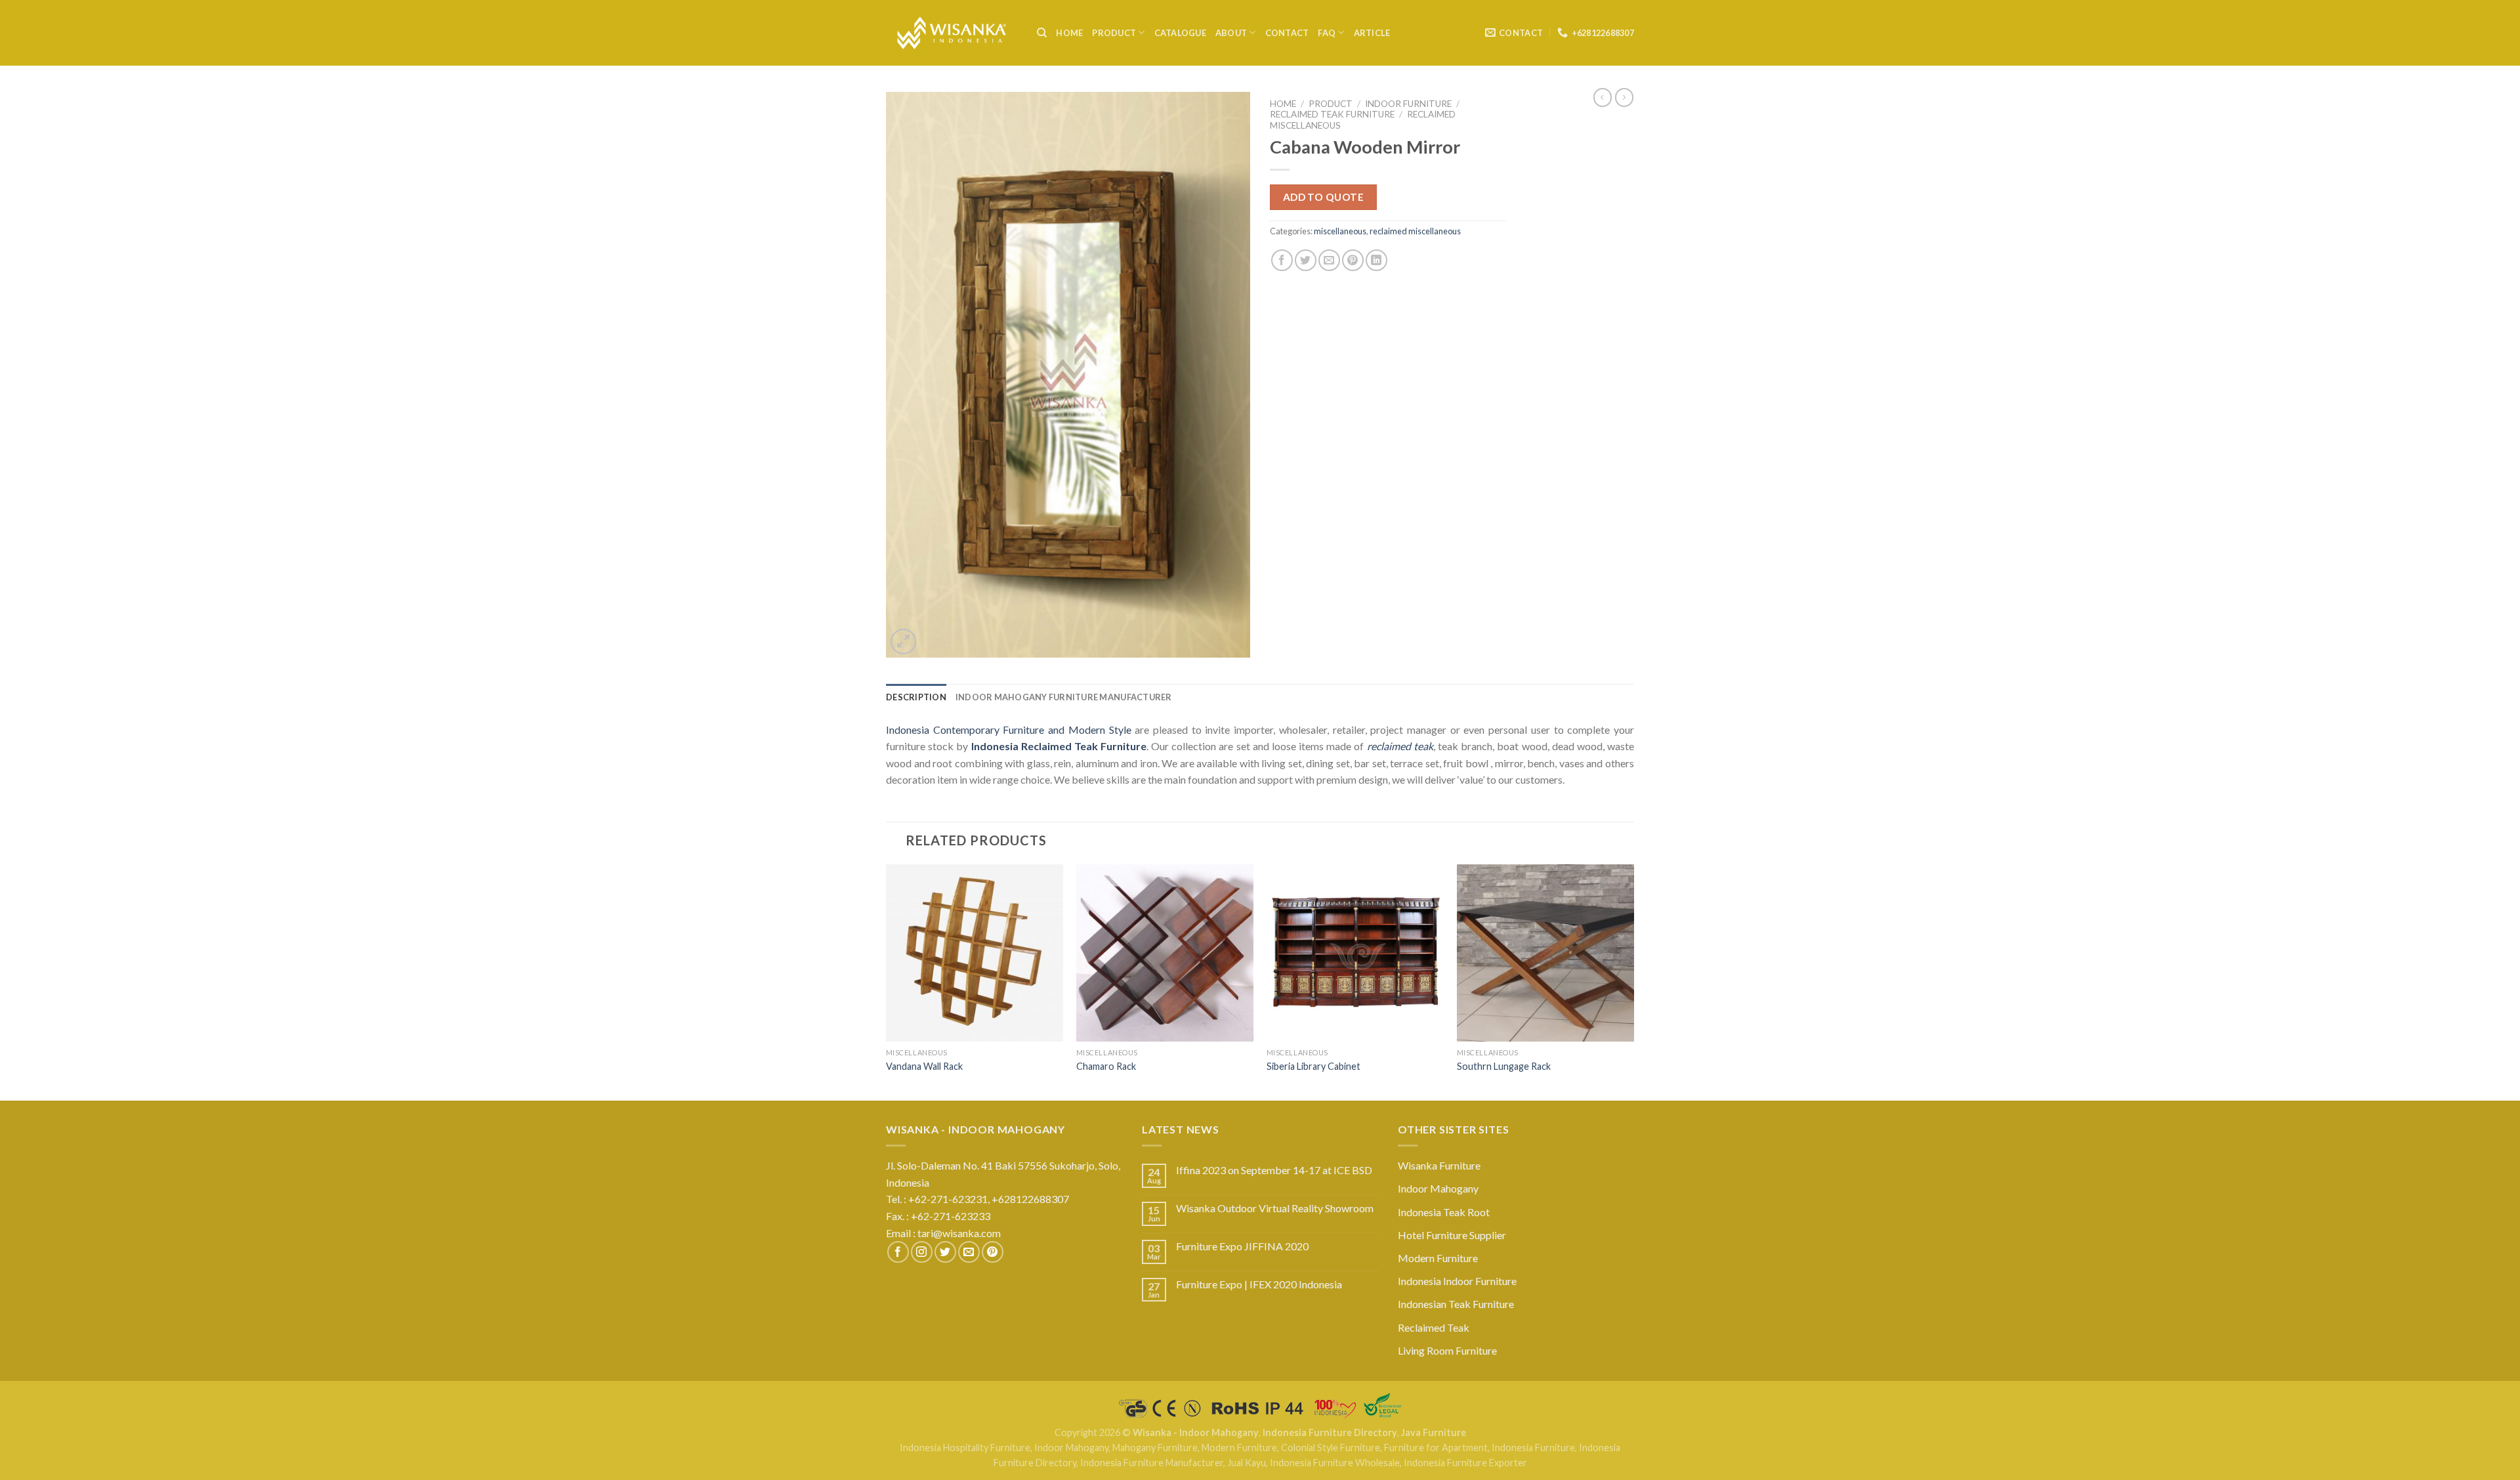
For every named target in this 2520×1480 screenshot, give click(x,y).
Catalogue (1180, 33)
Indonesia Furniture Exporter (1465, 1463)
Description (916, 697)
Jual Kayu (1247, 1463)
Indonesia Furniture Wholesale (1335, 1463)
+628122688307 (1031, 1199)
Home (1069, 33)
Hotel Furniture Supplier (1452, 1235)
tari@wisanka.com (960, 1233)
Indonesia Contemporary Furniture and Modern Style (1009, 729)
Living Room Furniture (1447, 1350)
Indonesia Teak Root (1444, 1212)
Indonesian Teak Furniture (1456, 1304)
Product (1114, 33)
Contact (1287, 33)
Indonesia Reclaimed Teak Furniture (1059, 746)
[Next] (1633, 981)
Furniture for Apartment (1436, 1448)
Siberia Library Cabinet (1313, 1066)
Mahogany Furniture (1155, 1448)
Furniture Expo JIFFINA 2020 (1242, 1246)
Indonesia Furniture (1533, 1448)
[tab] (916, 697)
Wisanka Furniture (1439, 1165)
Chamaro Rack (1106, 1066)
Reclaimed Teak (1434, 1327)
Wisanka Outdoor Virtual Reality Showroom (1275, 1208)
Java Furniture (1434, 1432)
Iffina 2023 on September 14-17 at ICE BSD (1274, 1170)
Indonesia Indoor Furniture (1457, 1281)
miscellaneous (1340, 231)
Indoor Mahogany (1438, 1188)
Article (1372, 33)
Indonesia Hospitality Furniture (965, 1448)
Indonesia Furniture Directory (1330, 1432)
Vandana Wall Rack (924, 1066)
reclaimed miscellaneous (1415, 231)
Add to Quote (1324, 197)
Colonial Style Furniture (1331, 1448)
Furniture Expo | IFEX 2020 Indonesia (1259, 1284)
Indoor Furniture (1408, 104)
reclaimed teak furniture (1332, 114)
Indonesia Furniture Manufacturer (1152, 1463)
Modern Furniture (1438, 1258)
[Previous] (887, 981)
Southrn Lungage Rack (1504, 1066)
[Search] (1042, 33)
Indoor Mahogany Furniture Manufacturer (1064, 697)
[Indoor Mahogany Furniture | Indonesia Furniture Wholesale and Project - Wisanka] (952, 33)
